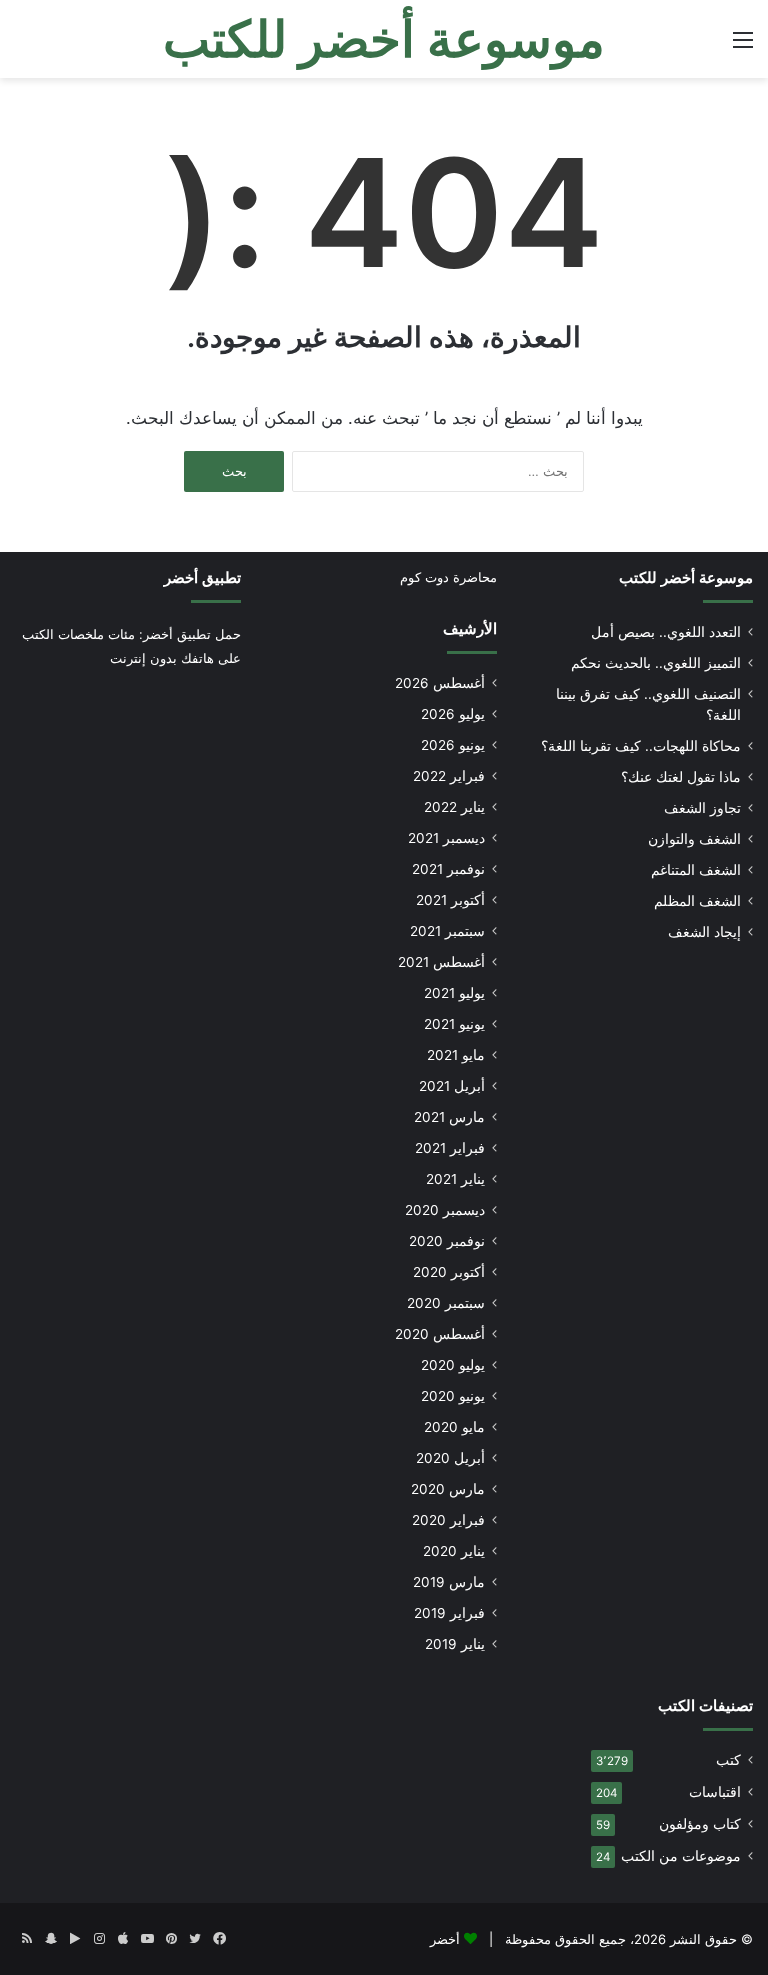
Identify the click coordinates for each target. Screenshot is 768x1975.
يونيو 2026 (453, 745)
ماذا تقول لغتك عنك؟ (681, 777)
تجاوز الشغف (702, 808)
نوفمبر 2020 (447, 1241)
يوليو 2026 (453, 714)
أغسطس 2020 (440, 1334)
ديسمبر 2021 (446, 838)
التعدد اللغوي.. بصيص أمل (666, 632)
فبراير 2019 (449, 1613)
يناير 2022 (454, 807)
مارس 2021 (449, 1117)
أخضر (445, 1939)
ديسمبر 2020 (445, 1210)
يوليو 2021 (454, 993)
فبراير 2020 (448, 1520)
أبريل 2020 (450, 1458)
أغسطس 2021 (441, 962)
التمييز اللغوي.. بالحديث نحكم (656, 663)
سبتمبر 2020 (446, 1303)
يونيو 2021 (454, 1024)
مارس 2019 (449, 1582)
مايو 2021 (456, 1055)
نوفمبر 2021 (448, 869)
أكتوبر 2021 (450, 900)
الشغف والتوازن (694, 839)
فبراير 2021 (450, 1148)
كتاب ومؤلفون (700, 1824)
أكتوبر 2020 (449, 1272)
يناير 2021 (455, 1179)
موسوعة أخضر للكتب (686, 577)
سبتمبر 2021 (447, 931)
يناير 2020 (454, 1551)
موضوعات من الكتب (681, 1856)
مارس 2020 (448, 1489)
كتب (728, 1760)
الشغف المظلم (697, 901)
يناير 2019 (455, 1644)
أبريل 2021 (452, 1086)
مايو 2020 (454, 1427)
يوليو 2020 (453, 1365)
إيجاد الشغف (704, 932)
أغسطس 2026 (440, 683)
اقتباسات (715, 1792)
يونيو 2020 (453, 1396)
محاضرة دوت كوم (448, 577)
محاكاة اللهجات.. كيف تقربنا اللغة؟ (641, 746)
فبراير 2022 (449, 776)
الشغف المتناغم (696, 870)
